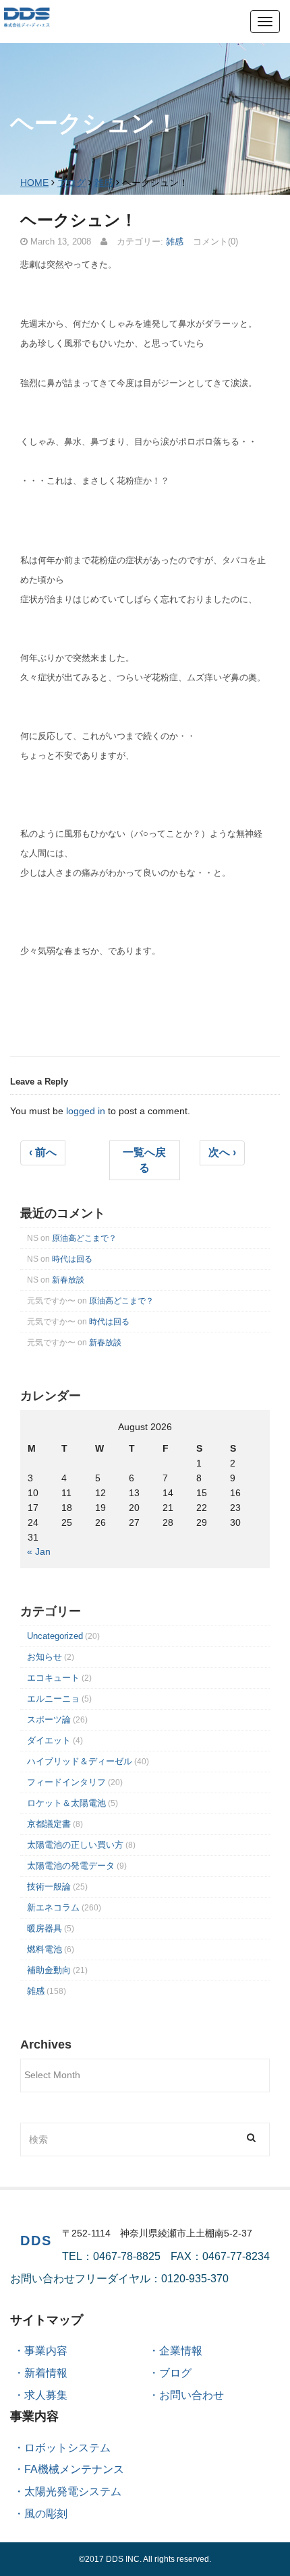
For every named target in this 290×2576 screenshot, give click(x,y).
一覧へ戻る (144, 1160)
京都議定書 (49, 1824)
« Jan (39, 1551)
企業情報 (181, 2351)
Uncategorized (55, 1636)
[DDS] (27, 16)
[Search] (251, 2138)
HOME (34, 183)
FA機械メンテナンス (74, 2469)
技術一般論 (49, 1887)
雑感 (104, 183)
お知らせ (45, 1657)
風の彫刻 (46, 2514)
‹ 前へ (43, 1152)
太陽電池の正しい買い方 (75, 1845)
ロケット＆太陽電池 (66, 1803)
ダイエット (49, 1740)
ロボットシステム (67, 2448)
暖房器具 (45, 1928)
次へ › (222, 1152)
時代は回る (72, 1259)
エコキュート (53, 1678)
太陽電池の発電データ (71, 1866)
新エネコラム (53, 1907)
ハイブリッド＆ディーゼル (80, 1761)
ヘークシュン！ (79, 220)
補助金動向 (49, 1970)
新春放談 (68, 1280)
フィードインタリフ (66, 1782)
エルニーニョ (53, 1699)
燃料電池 (45, 1949)
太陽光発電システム (73, 2491)
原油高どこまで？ (84, 1238)
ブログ (71, 183)
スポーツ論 (49, 1719)
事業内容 (46, 2351)
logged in (86, 1111)
